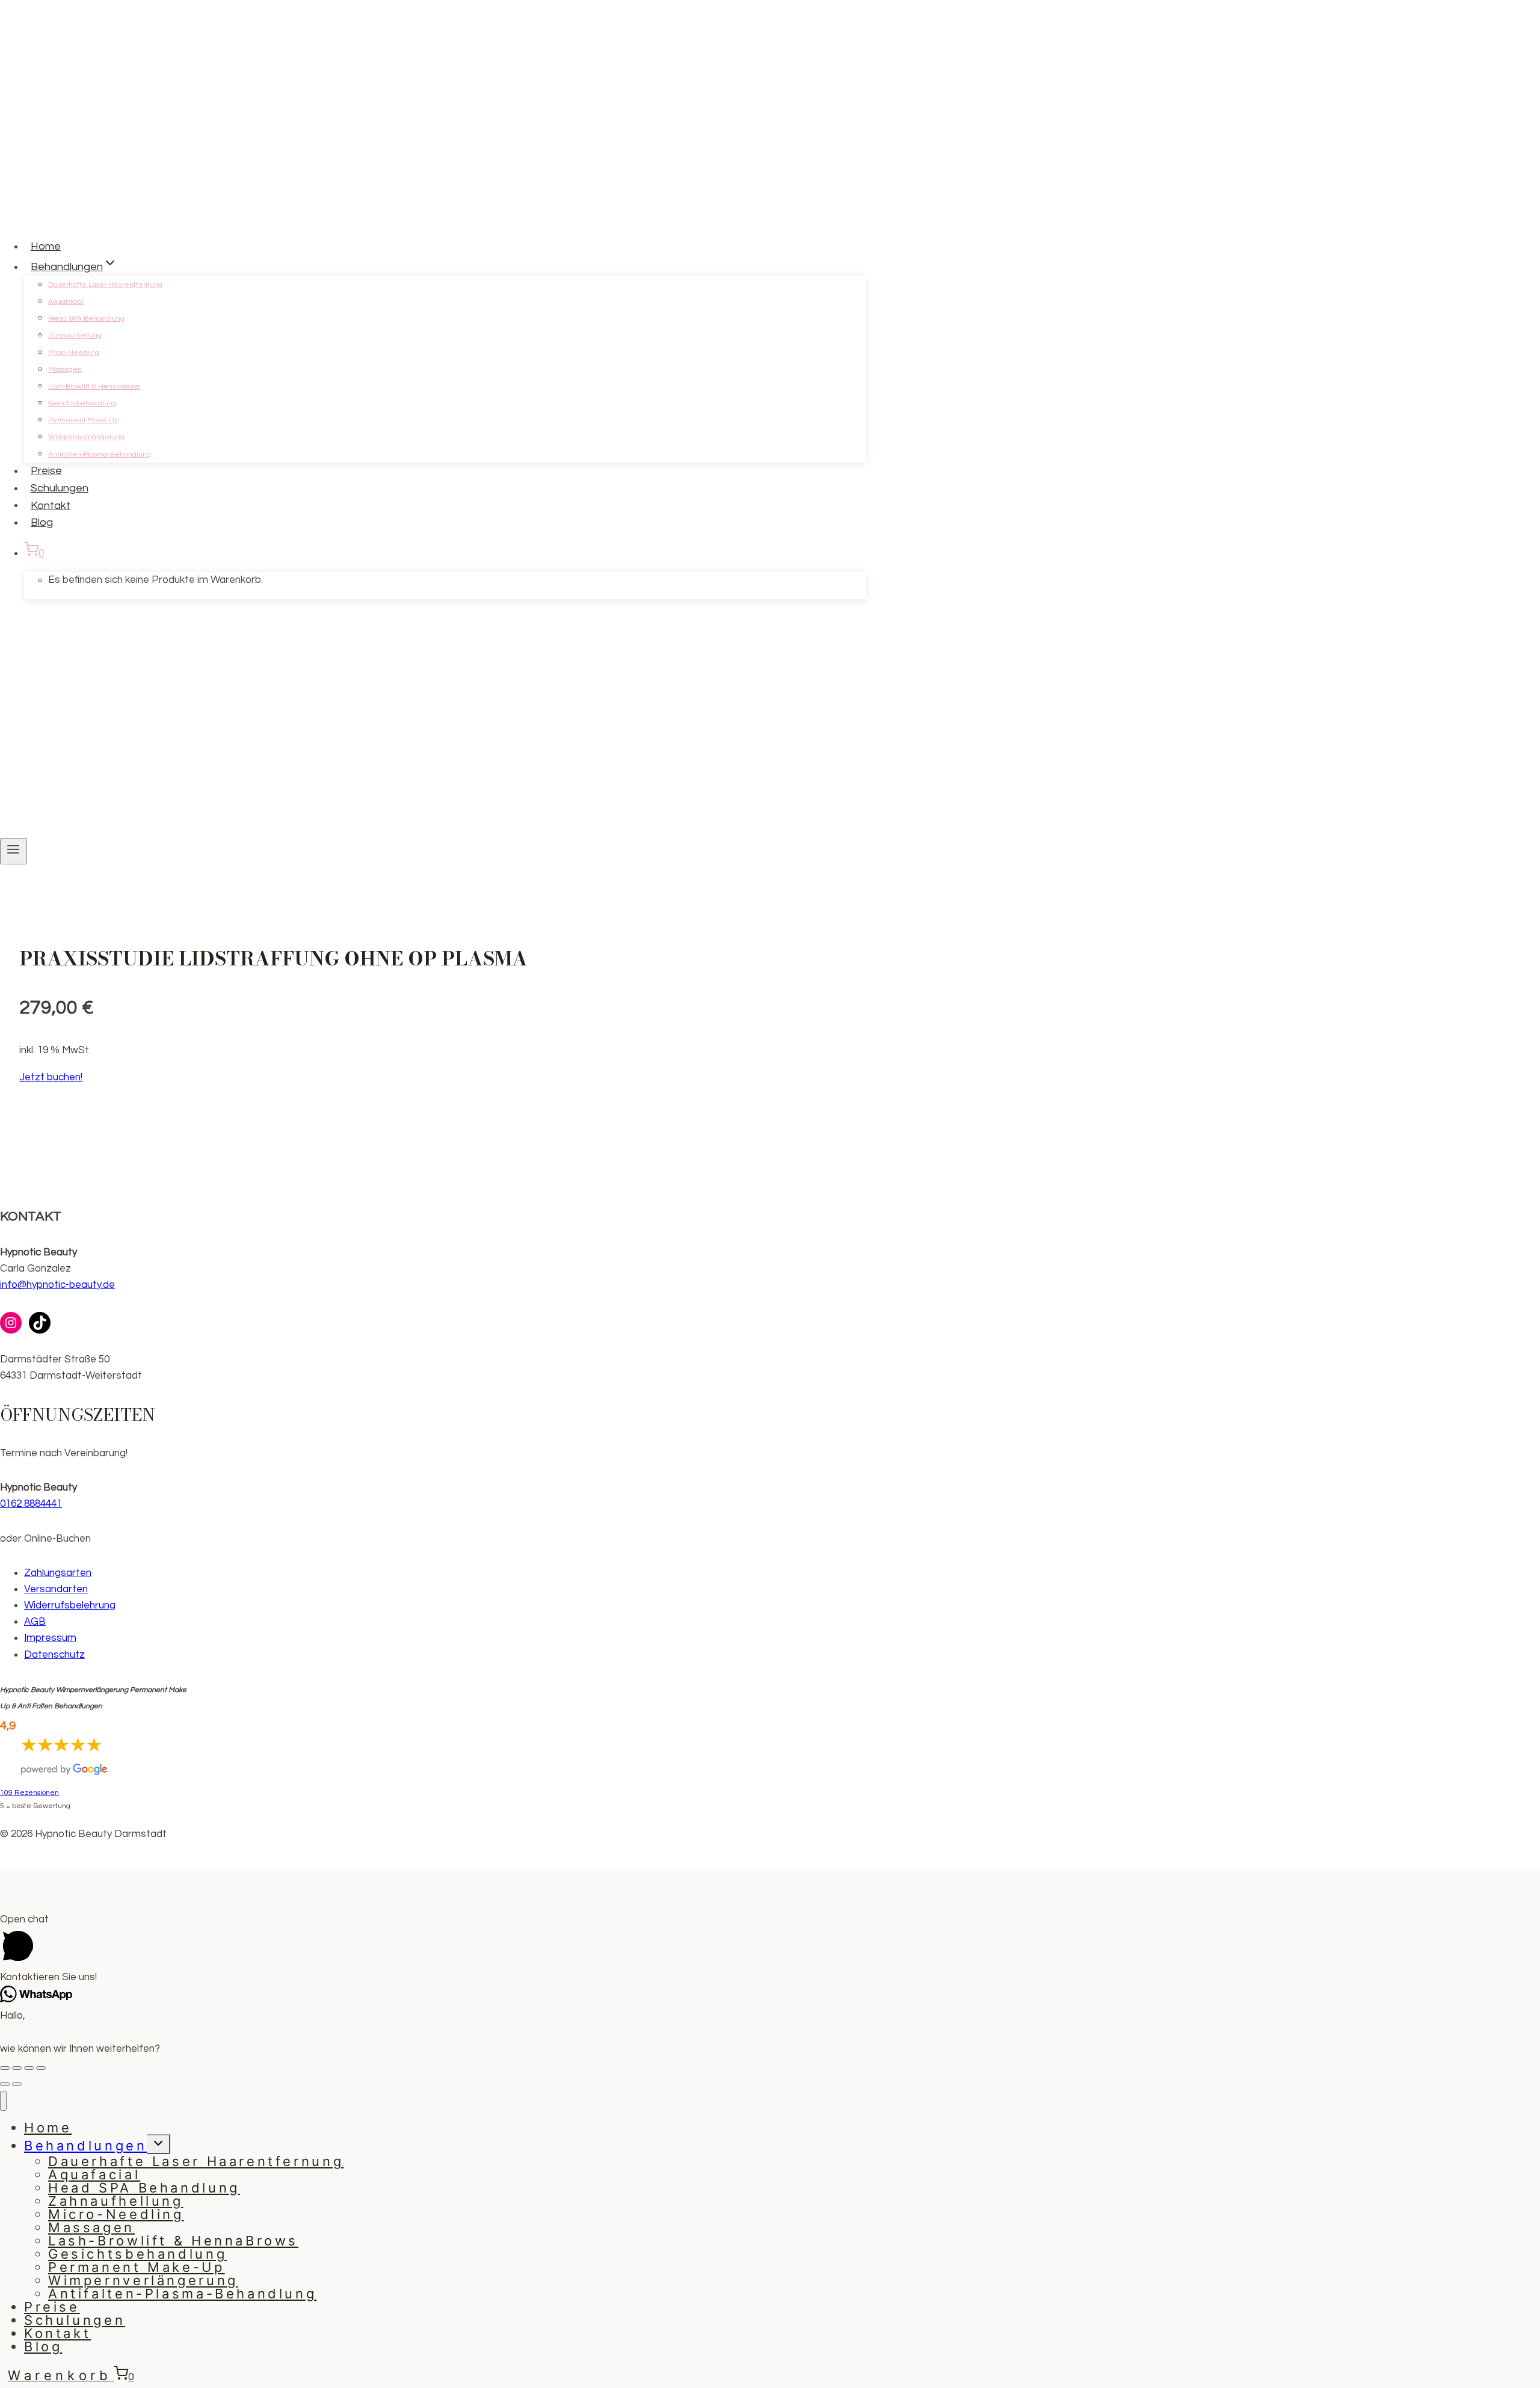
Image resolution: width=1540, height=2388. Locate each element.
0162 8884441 (31, 1504)
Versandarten (56, 1589)
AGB (35, 1622)
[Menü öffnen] (14, 851)
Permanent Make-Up (83, 420)
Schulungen (60, 488)
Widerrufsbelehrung (70, 1605)
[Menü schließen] (3, 2101)
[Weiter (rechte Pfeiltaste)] (17, 2084)
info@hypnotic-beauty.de (57, 1285)
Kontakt (51, 505)
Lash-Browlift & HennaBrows (94, 386)
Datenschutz (54, 1655)
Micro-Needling (74, 353)
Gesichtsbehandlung (82, 403)
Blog (42, 522)
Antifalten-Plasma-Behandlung (100, 454)
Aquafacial (66, 302)
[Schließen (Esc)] (5, 2068)
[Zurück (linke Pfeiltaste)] (5, 2084)
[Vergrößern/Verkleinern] (41, 2068)
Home (46, 246)
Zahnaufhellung (75, 335)
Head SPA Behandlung (86, 319)
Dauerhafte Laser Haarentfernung (105, 285)
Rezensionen (29, 1793)
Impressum (50, 1638)
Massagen (65, 370)
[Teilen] (17, 2068)
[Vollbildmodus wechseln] (29, 2068)
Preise (46, 471)
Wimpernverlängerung (86, 437)
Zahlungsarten (58, 1573)
